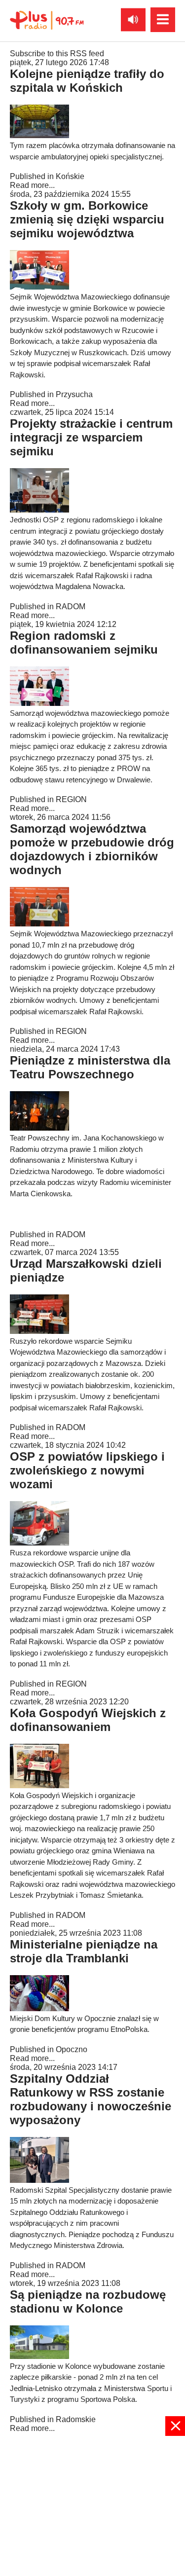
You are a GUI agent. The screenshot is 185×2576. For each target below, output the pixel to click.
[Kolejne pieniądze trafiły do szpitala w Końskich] (39, 135)
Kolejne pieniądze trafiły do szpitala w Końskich (87, 81)
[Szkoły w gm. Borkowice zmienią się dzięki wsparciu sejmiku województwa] (39, 287)
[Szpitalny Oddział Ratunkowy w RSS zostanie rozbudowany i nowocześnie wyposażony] (39, 2180)
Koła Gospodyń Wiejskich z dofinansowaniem (88, 1720)
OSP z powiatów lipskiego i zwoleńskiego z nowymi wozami (87, 1470)
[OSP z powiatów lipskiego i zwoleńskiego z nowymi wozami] (39, 1543)
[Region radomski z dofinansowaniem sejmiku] (39, 703)
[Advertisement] (92, 2505)
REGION (71, 799)
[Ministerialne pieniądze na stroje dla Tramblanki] (39, 2008)
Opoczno (72, 2049)
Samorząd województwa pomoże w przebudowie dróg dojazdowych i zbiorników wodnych (92, 849)
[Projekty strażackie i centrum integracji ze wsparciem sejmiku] (39, 510)
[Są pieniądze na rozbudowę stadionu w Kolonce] (39, 2356)
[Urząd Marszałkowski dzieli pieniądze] (39, 1331)
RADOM (71, 607)
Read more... (32, 185)
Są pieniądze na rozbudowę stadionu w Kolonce (88, 2301)
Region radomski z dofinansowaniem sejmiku (84, 643)
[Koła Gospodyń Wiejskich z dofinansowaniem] (39, 1785)
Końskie (70, 176)
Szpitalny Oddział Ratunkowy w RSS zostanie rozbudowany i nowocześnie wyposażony (91, 2099)
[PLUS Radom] (47, 20)
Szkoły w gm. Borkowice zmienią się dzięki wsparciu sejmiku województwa (87, 219)
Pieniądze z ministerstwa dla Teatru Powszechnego (90, 1067)
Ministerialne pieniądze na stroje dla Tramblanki (84, 1951)
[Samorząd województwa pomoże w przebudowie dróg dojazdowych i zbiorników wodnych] (39, 924)
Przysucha (74, 394)
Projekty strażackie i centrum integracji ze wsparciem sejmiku (91, 437)
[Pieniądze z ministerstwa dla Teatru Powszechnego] (39, 1128)
